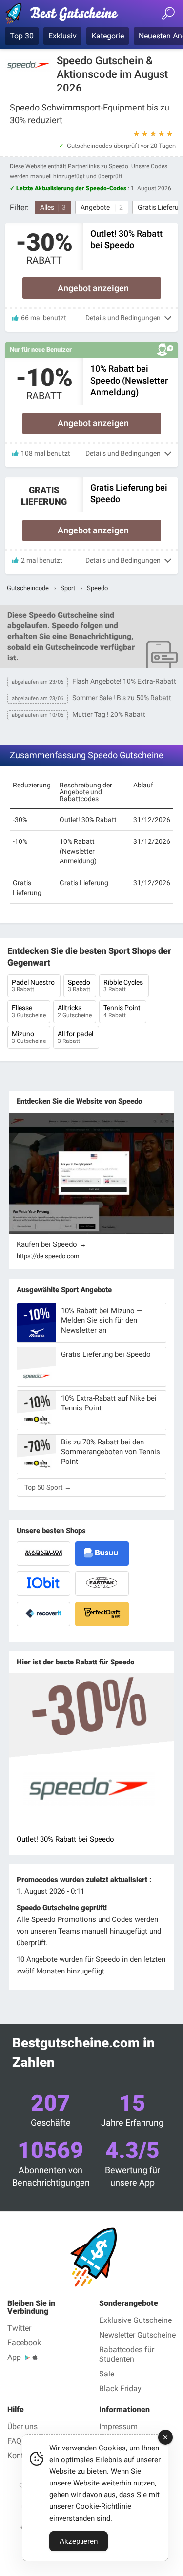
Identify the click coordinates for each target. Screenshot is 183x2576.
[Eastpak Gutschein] (102, 1584)
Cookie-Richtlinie (103, 2506)
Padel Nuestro (34, 986)
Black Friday (120, 2388)
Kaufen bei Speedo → (51, 1244)
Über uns (22, 2426)
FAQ (14, 2441)
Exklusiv (62, 36)
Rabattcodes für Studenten (127, 2354)
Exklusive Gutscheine (135, 2320)
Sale (107, 2374)
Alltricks (75, 1011)
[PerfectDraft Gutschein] (102, 1614)
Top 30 (22, 36)
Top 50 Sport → (48, 1487)
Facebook (24, 2343)
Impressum (118, 2426)
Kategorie (108, 36)
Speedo (80, 986)
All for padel (76, 1037)
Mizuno (29, 1037)
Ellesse (29, 1011)
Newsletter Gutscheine (137, 2335)
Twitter (19, 2328)
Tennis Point (123, 1011)
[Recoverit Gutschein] (43, 1614)
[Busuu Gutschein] (102, 1553)
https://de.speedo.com (48, 1256)
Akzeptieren (79, 2541)
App (14, 2357)
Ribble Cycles (124, 986)
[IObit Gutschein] (43, 1584)
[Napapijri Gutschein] (43, 1553)
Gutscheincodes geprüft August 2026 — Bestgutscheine (66, 15)
